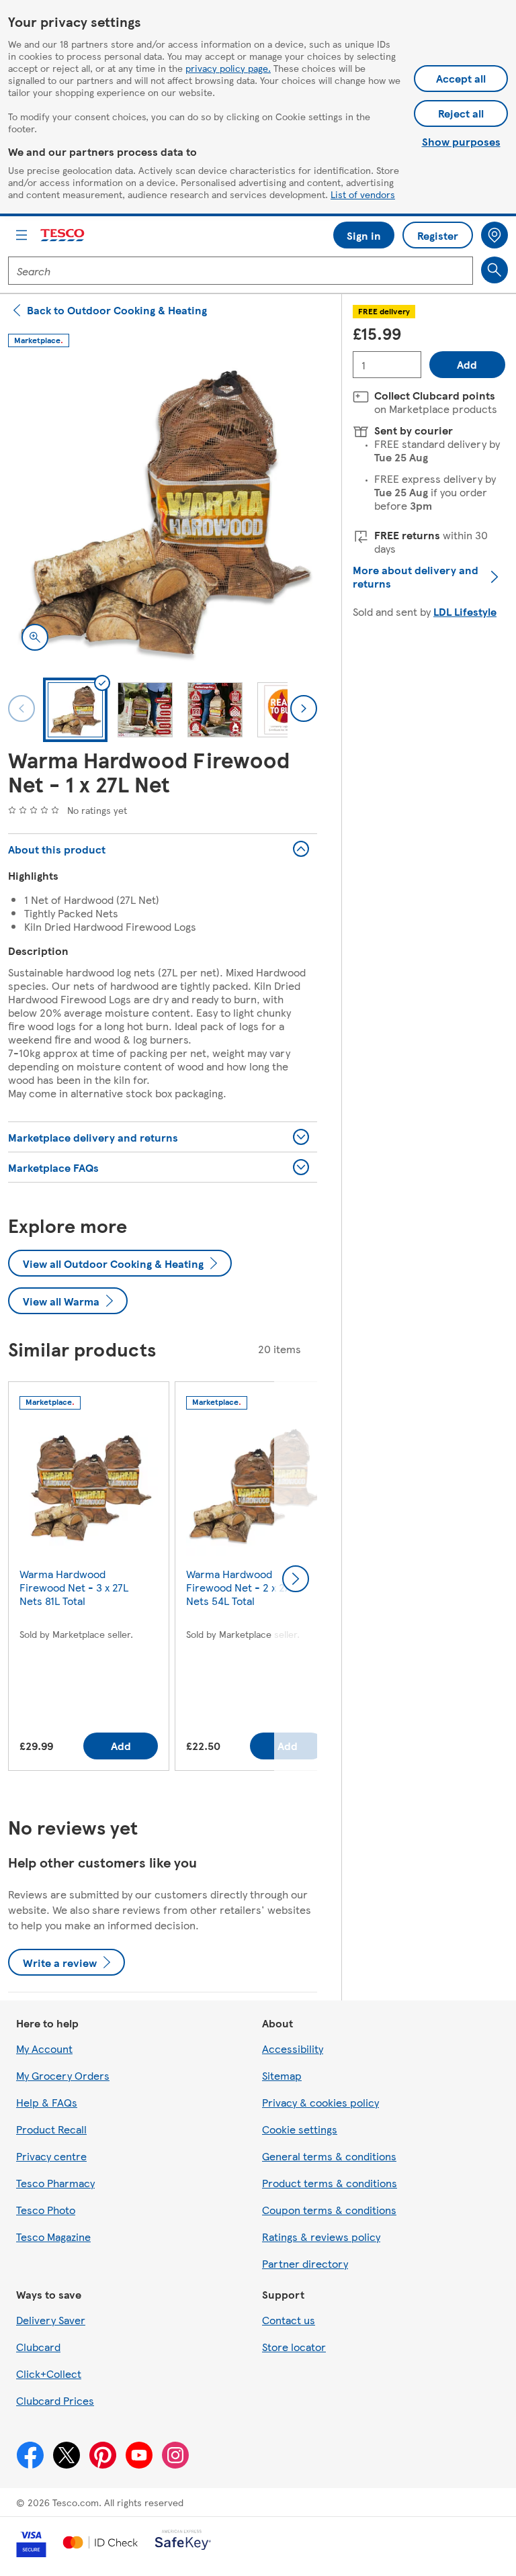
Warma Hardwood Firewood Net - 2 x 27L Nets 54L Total (241, 1587)
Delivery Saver (51, 2320)
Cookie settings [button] (300, 2129)
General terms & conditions (329, 2156)
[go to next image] (304, 708)
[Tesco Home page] (63, 235)
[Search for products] (494, 270)
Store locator (294, 2347)
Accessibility (293, 2049)
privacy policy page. (228, 68)
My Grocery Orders (63, 2075)
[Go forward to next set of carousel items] (296, 1579)
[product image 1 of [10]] (163, 510)
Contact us (289, 2320)
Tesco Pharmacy (55, 2183)
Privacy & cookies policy (320, 2102)
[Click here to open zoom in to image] (35, 637)
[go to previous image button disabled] (21, 708)
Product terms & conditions (330, 2183)
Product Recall (51, 2129)
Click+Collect (49, 2374)
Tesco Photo (46, 2210)
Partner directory (305, 2263)
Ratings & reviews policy (321, 2237)
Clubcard (38, 2347)
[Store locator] (494, 235)
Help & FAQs (47, 2102)
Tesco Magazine (53, 2237)
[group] (89, 1579)
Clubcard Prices (55, 2400)
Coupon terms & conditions (329, 2210)
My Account (44, 2049)
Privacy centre (51, 2156)
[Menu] (21, 235)
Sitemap (282, 2075)
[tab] (75, 710)
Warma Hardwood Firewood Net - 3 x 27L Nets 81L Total (74, 1587)
